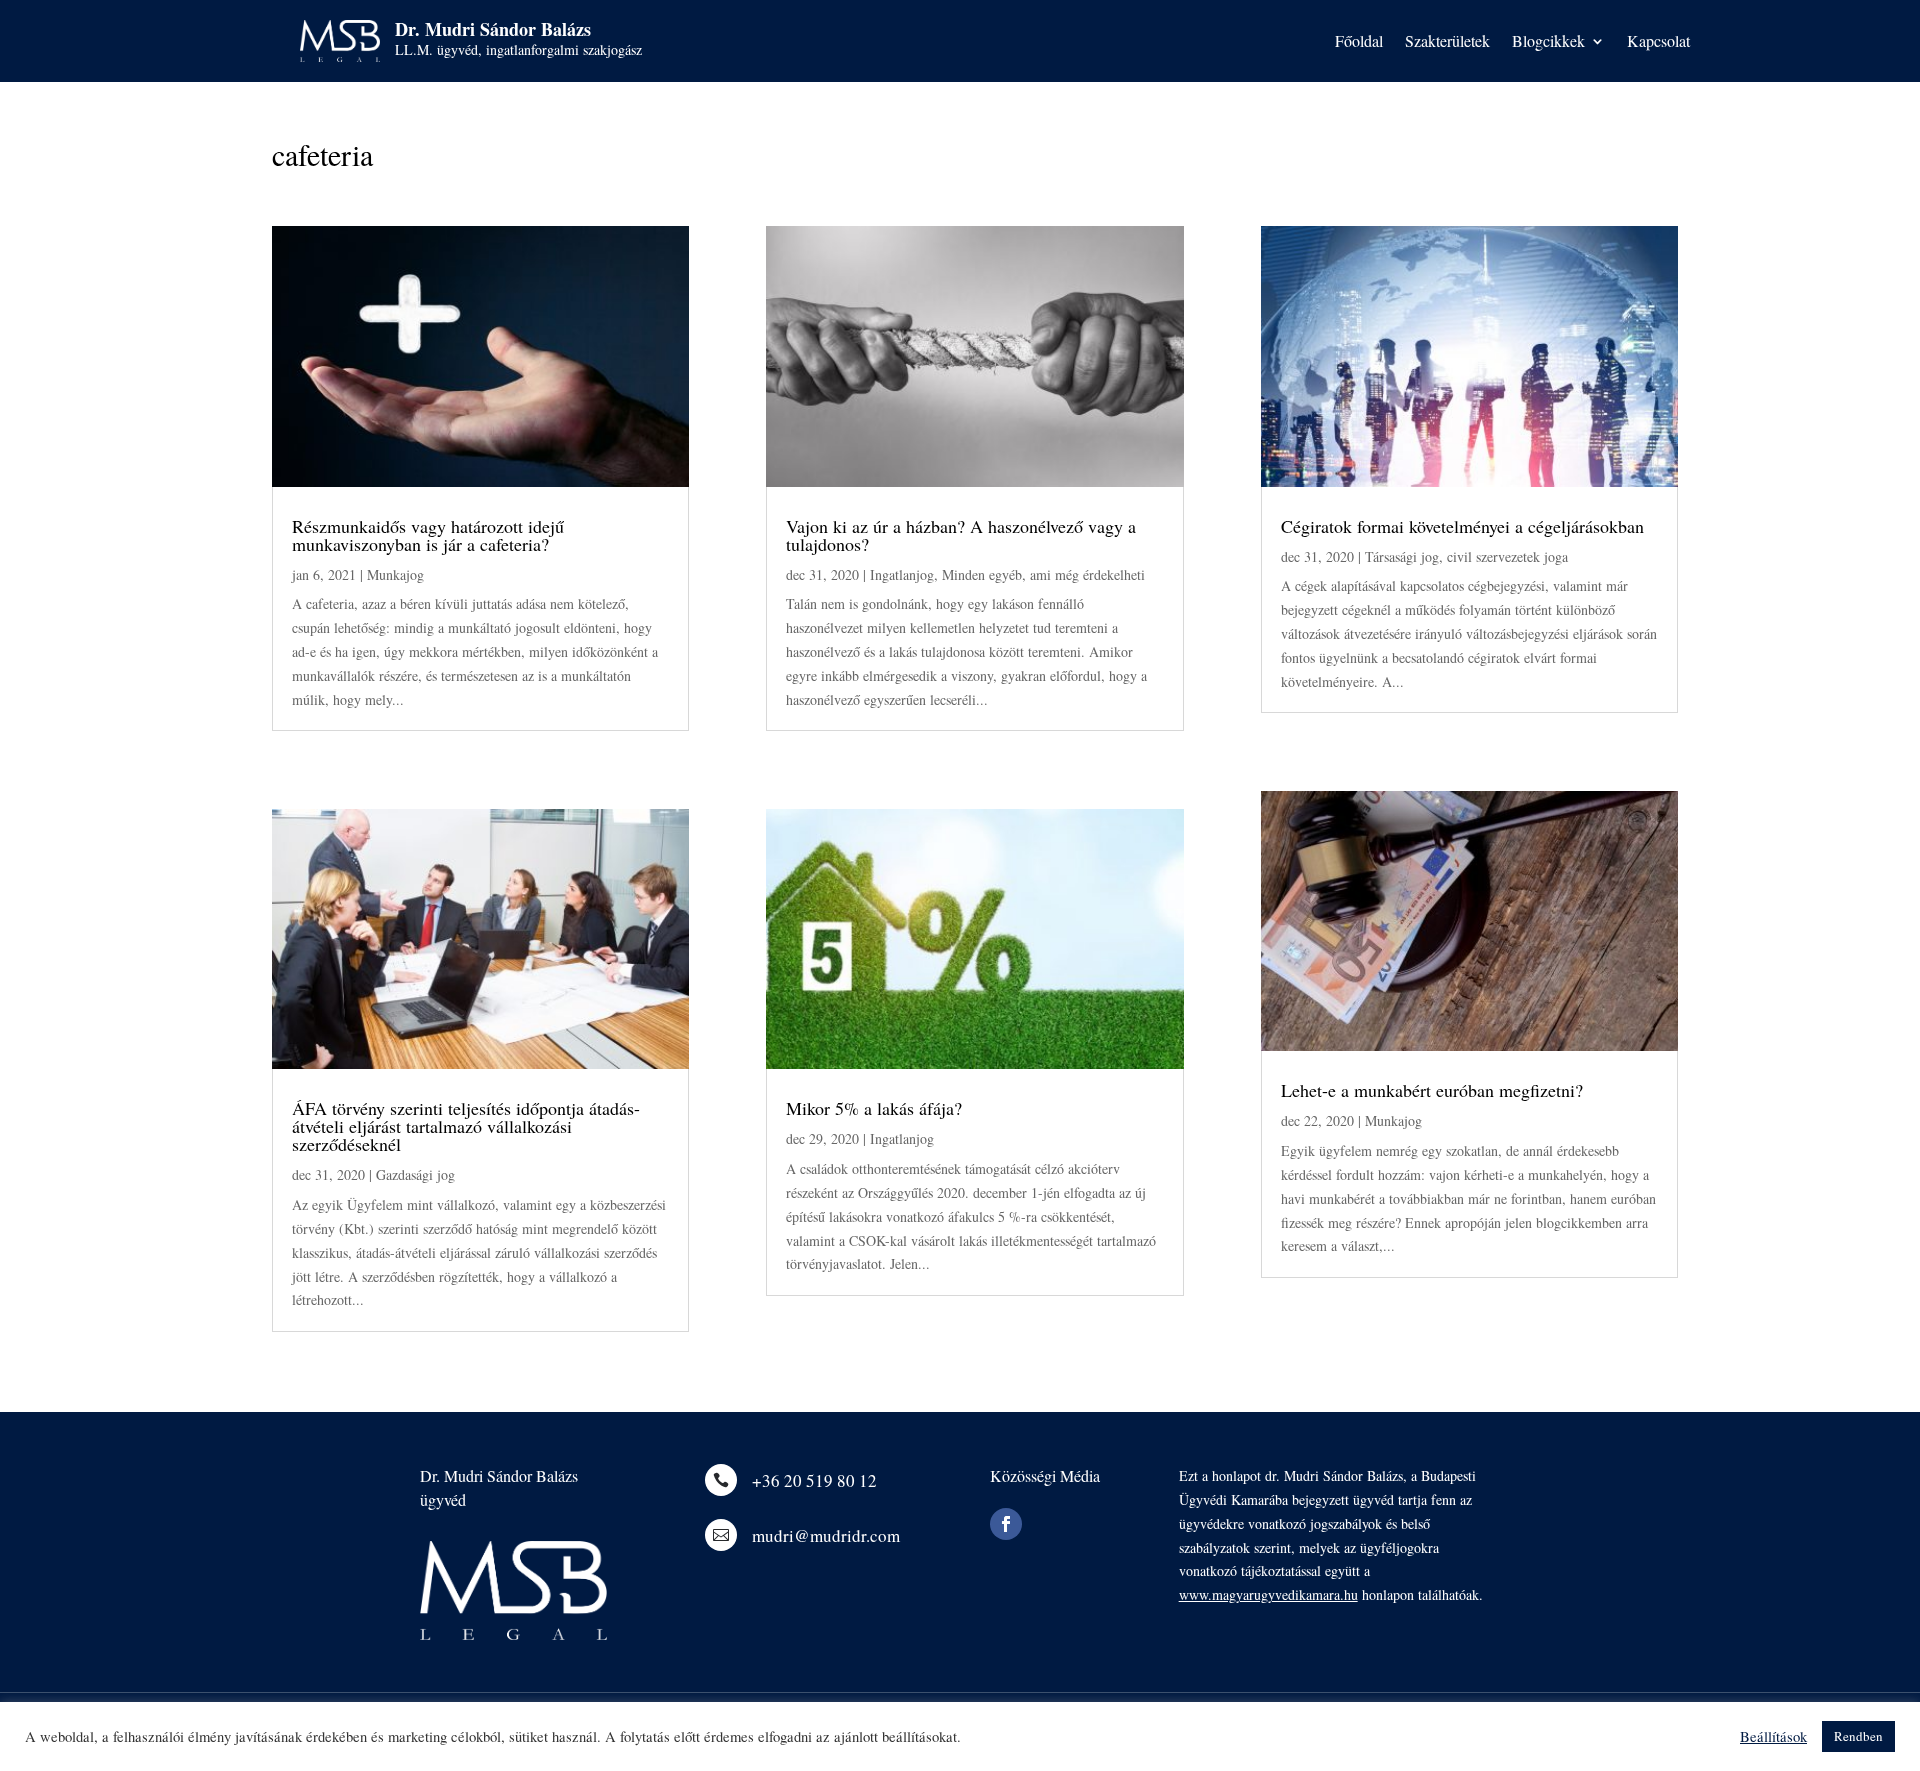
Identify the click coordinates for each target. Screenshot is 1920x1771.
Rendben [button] (1858, 1736)
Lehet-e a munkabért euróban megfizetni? (1432, 1090)
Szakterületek (1447, 42)
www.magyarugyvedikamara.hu (1268, 1594)
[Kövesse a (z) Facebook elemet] (1006, 1524)
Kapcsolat (1658, 42)
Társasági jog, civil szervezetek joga (1466, 556)
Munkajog (395, 574)
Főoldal (1359, 42)
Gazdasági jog (415, 1174)
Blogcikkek (1548, 42)
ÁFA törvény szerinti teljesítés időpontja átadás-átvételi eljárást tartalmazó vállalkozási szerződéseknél (466, 1126)
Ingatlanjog (902, 574)
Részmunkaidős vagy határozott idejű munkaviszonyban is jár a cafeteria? (428, 535)
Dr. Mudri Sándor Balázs (493, 29)
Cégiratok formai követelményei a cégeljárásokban (1462, 526)
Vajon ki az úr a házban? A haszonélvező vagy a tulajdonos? (961, 535)
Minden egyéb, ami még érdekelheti (1043, 574)
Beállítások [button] (1773, 1737)
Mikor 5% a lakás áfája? (874, 1108)
